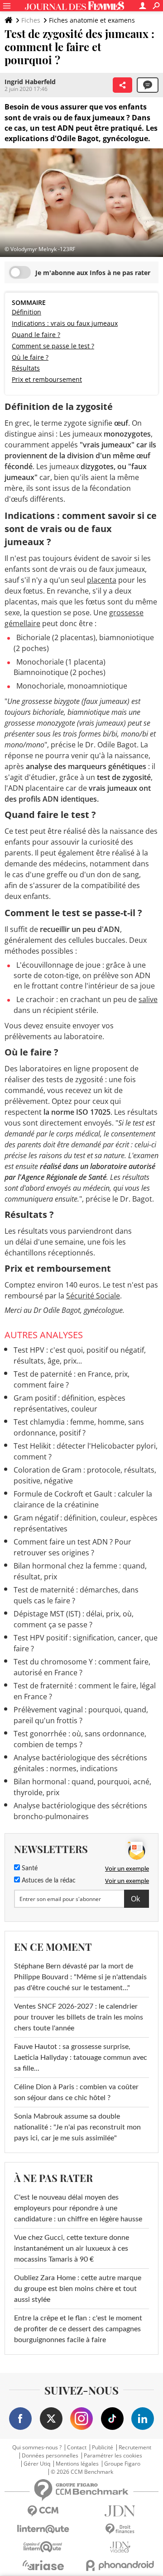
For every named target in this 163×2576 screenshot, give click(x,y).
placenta (102, 580)
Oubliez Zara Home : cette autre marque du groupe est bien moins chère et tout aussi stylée (78, 2289)
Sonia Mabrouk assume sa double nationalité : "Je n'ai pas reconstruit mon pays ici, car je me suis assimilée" (77, 2127)
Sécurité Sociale (93, 1296)
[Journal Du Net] (120, 2511)
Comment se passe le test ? (53, 346)
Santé (29, 1868)
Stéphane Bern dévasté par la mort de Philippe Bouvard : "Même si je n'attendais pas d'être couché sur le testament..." (80, 1977)
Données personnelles (50, 2456)
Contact (77, 2448)
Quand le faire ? (36, 335)
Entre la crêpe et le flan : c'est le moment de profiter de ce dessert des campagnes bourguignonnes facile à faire (78, 2329)
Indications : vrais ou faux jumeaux (65, 323)
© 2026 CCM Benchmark (82, 2472)
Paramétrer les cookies (113, 2456)
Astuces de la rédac (48, 1881)
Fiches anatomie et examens (92, 20)
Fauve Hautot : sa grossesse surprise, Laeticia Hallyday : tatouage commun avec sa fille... (81, 2058)
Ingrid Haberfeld (30, 82)
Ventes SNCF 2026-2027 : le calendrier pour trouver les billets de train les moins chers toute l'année (79, 2017)
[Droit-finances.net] (120, 2529)
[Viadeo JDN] (120, 2547)
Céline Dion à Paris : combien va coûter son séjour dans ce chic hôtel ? (76, 2092)
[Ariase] (43, 2565)
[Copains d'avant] (43, 2547)
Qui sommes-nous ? (37, 2448)
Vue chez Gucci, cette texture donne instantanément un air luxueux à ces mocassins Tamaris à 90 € (72, 2248)
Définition (26, 312)
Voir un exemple (127, 1868)
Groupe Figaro (122, 2464)
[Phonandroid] (120, 2565)
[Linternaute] (43, 2529)
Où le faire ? (30, 357)
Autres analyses (44, 1335)
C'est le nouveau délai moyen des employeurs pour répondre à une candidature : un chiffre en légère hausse (78, 2208)
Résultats (26, 368)
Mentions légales (77, 2464)
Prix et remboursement (47, 379)
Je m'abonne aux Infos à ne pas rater (93, 273)
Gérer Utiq (37, 2464)
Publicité (103, 2448)
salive (148, 999)
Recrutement (135, 2448)
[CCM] (43, 2511)
